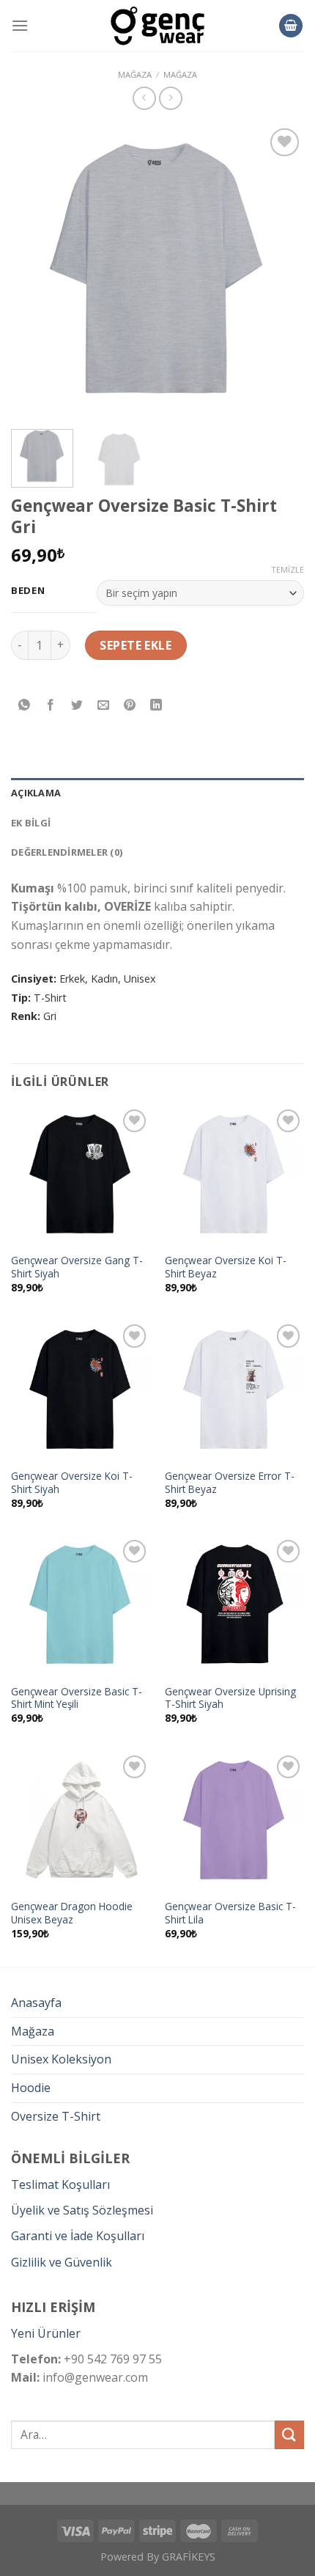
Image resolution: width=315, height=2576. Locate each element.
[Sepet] (291, 26)
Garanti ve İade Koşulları (78, 2236)
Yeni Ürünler (46, 2333)
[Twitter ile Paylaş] (77, 705)
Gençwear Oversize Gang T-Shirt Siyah (77, 1267)
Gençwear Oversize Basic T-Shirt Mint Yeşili (77, 1698)
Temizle (288, 570)
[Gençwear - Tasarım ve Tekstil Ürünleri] (157, 26)
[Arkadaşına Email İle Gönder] (104, 705)
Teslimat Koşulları (60, 2184)
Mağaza (180, 74)
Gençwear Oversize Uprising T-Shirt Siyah (230, 1698)
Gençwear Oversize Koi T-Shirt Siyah (72, 1482)
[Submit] (289, 2435)
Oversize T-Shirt (56, 2116)
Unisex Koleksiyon (61, 2059)
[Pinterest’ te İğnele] (130, 705)
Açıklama (36, 793)
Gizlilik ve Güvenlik (62, 2262)
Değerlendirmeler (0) (67, 852)
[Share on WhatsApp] (25, 705)
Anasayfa (36, 2003)
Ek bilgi (31, 823)
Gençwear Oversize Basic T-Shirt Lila (230, 1913)
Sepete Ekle (136, 645)
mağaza (135, 74)
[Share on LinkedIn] (156, 705)
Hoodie (31, 2088)
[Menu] (20, 25)
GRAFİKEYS (189, 2557)
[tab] (157, 793)
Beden (28, 591)
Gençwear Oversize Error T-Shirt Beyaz (230, 1482)
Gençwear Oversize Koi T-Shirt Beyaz (226, 1267)
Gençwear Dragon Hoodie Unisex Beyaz (72, 1913)
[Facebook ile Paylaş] (51, 705)
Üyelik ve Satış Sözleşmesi (82, 2210)
